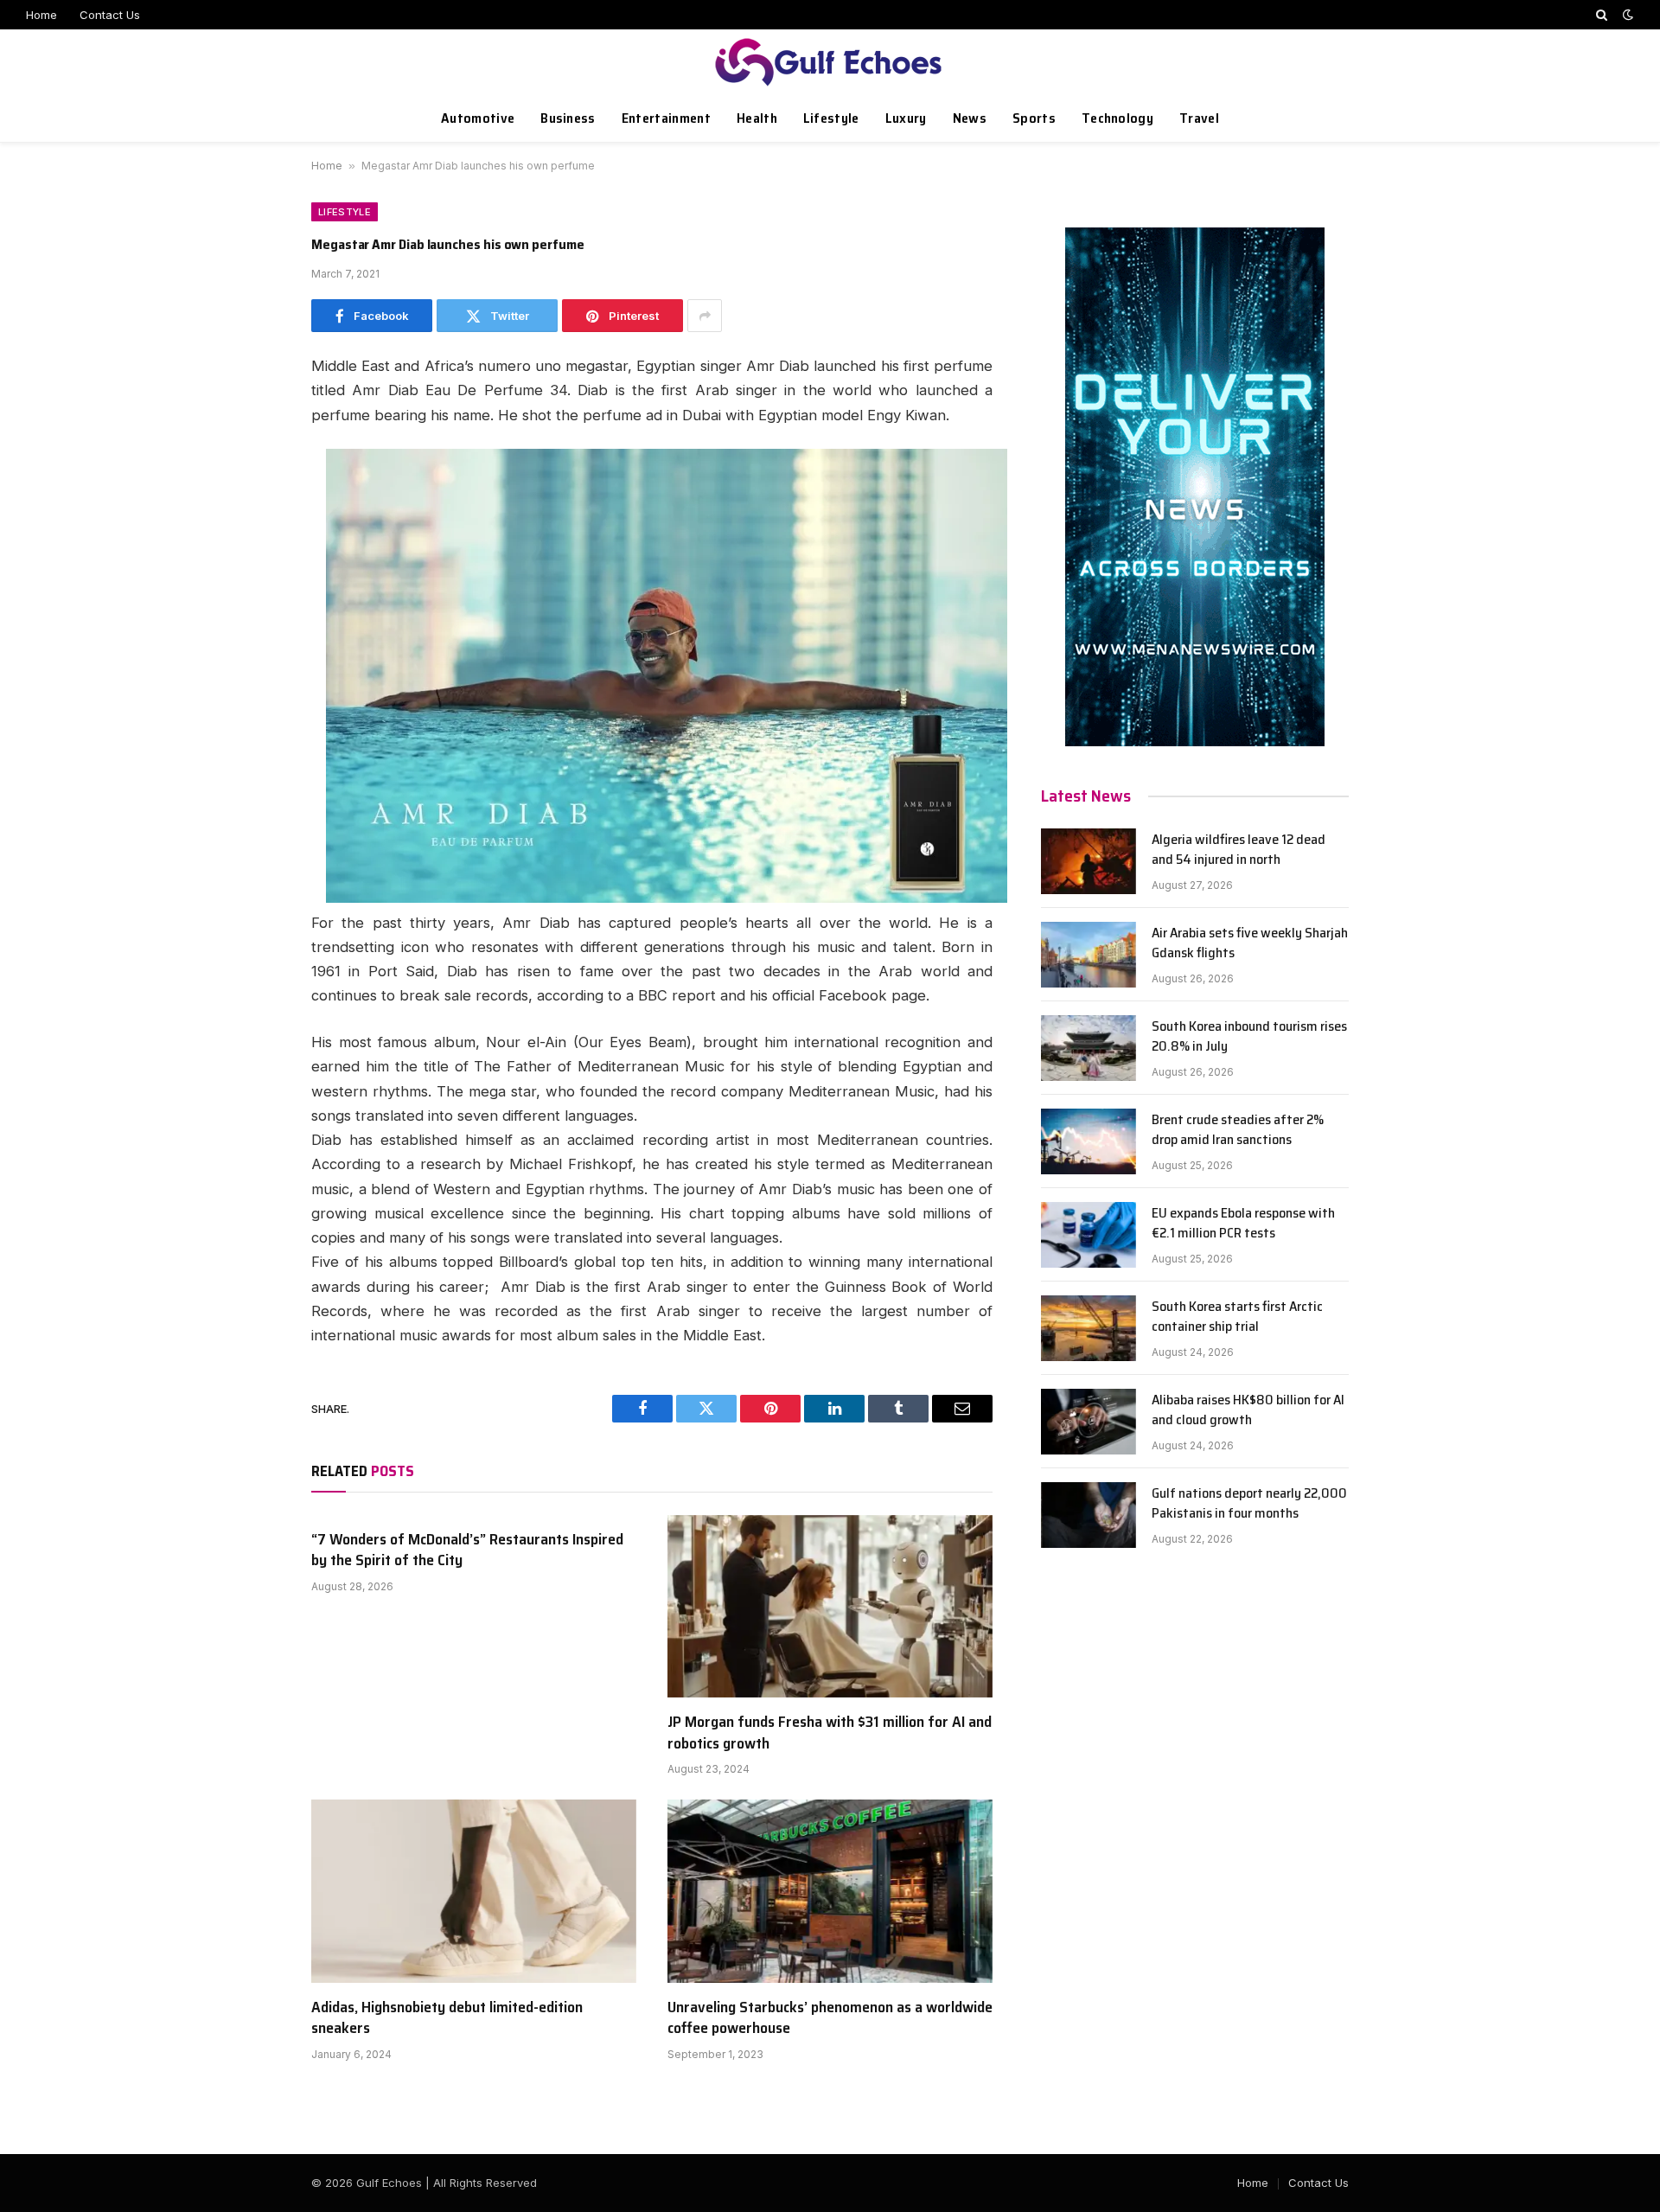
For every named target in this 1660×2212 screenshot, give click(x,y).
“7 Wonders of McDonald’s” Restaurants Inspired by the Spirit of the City (467, 1550)
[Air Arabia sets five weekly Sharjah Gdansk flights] (1089, 955)
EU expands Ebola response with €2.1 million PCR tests (1243, 1224)
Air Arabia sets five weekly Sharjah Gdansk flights (1250, 943)
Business (568, 118)
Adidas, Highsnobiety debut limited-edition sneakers (447, 2018)
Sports (1034, 118)
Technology (1117, 118)
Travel (1199, 118)
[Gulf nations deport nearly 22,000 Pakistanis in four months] (1089, 1515)
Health (757, 118)
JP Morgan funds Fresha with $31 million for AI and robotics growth (830, 1733)
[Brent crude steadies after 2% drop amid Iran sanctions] (1089, 1141)
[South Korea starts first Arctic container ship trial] (1089, 1328)
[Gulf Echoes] (830, 62)
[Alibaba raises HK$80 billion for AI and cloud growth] (1089, 1422)
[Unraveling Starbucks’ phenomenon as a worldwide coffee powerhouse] (830, 1891)
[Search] (1602, 15)
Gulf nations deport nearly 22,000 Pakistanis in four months (1249, 1504)
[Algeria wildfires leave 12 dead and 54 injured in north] (1089, 861)
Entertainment (666, 118)
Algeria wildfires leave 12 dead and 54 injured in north (1239, 850)
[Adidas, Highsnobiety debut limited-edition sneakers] (474, 1891)
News (970, 118)
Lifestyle (831, 118)
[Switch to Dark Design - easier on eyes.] (1626, 15)
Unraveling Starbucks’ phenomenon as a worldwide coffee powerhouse (830, 2018)
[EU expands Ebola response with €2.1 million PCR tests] (1089, 1235)
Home (41, 15)
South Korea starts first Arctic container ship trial (1237, 1317)
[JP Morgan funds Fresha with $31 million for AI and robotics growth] (830, 1607)
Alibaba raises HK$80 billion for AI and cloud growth (1248, 1410)
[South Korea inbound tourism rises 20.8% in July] (1089, 1048)
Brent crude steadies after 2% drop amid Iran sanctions (1238, 1130)
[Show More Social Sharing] (705, 316)
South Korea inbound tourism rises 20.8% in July (1249, 1037)
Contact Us (110, 15)
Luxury (906, 118)
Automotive (478, 118)
